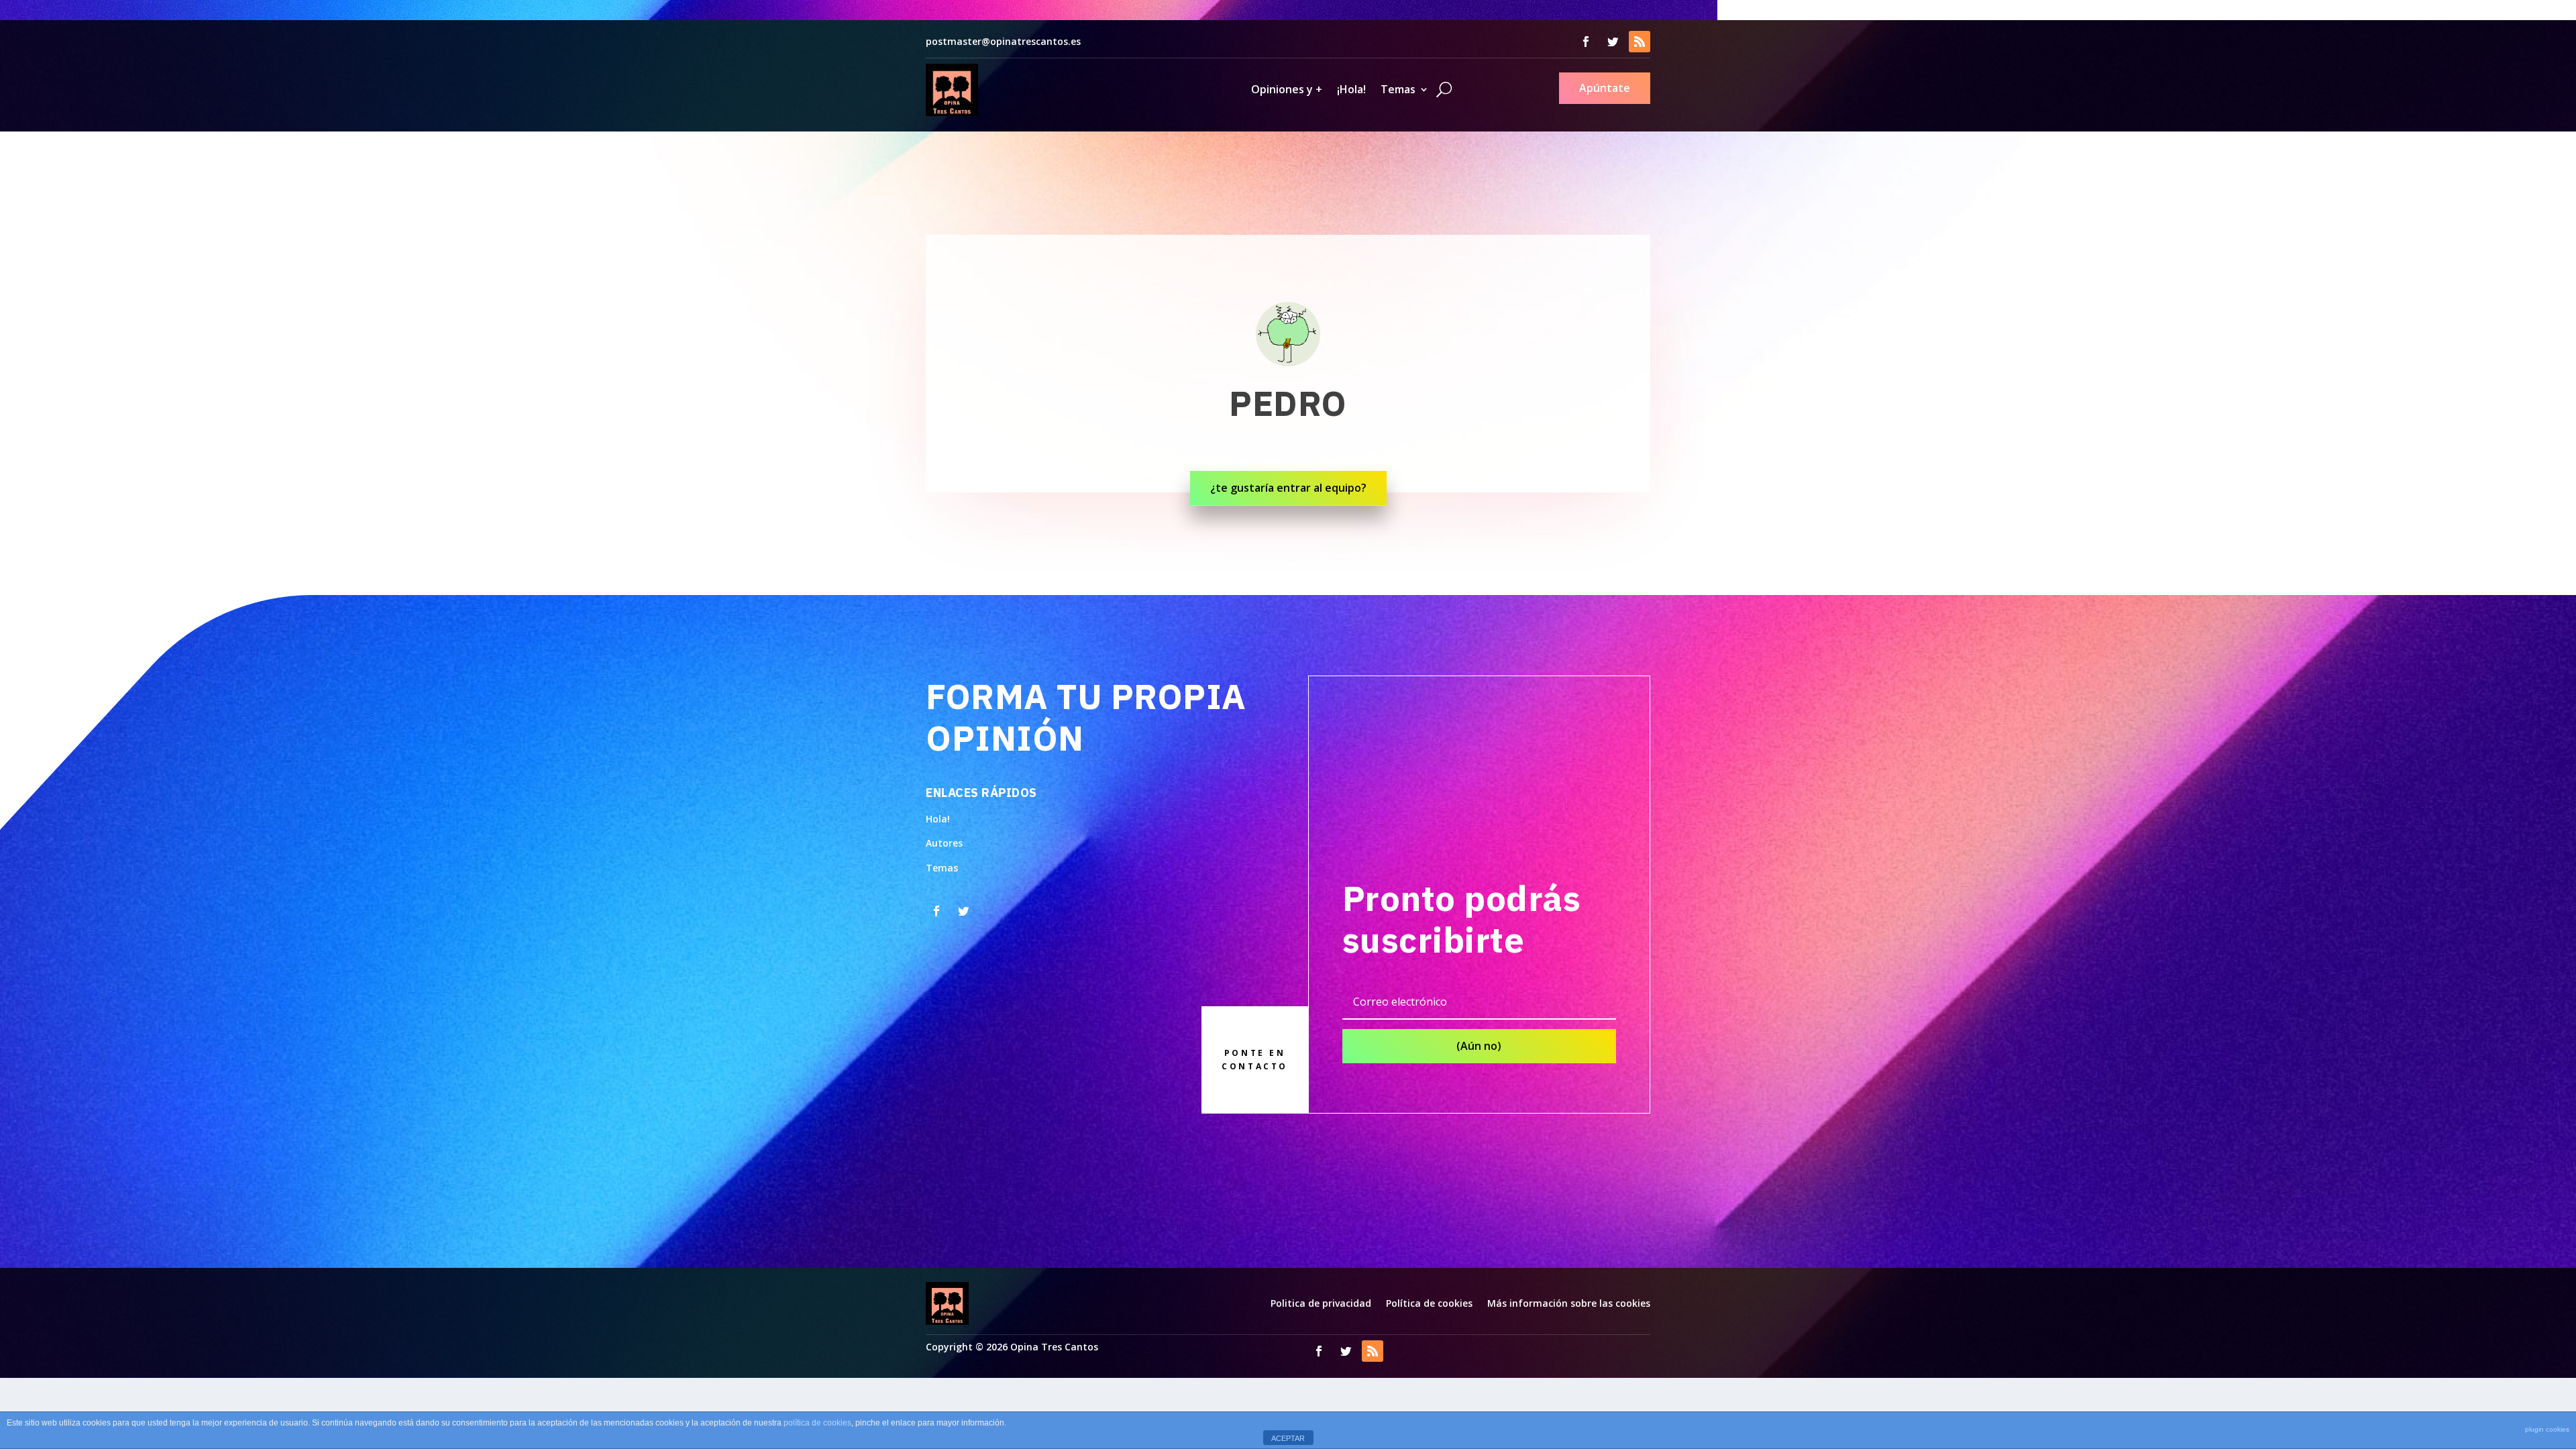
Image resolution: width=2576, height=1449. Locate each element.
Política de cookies (1429, 1303)
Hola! (938, 819)
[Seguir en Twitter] (1613, 42)
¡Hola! (1351, 89)
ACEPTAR (1288, 1438)
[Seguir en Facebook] (1586, 42)
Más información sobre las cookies (1569, 1303)
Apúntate (1605, 88)
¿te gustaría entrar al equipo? (1288, 488)
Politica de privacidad (1321, 1303)
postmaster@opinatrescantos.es (1003, 41)
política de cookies (817, 1423)
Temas (1398, 89)
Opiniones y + (1287, 89)
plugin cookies (2547, 1429)
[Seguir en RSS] (1640, 42)
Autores (944, 843)
